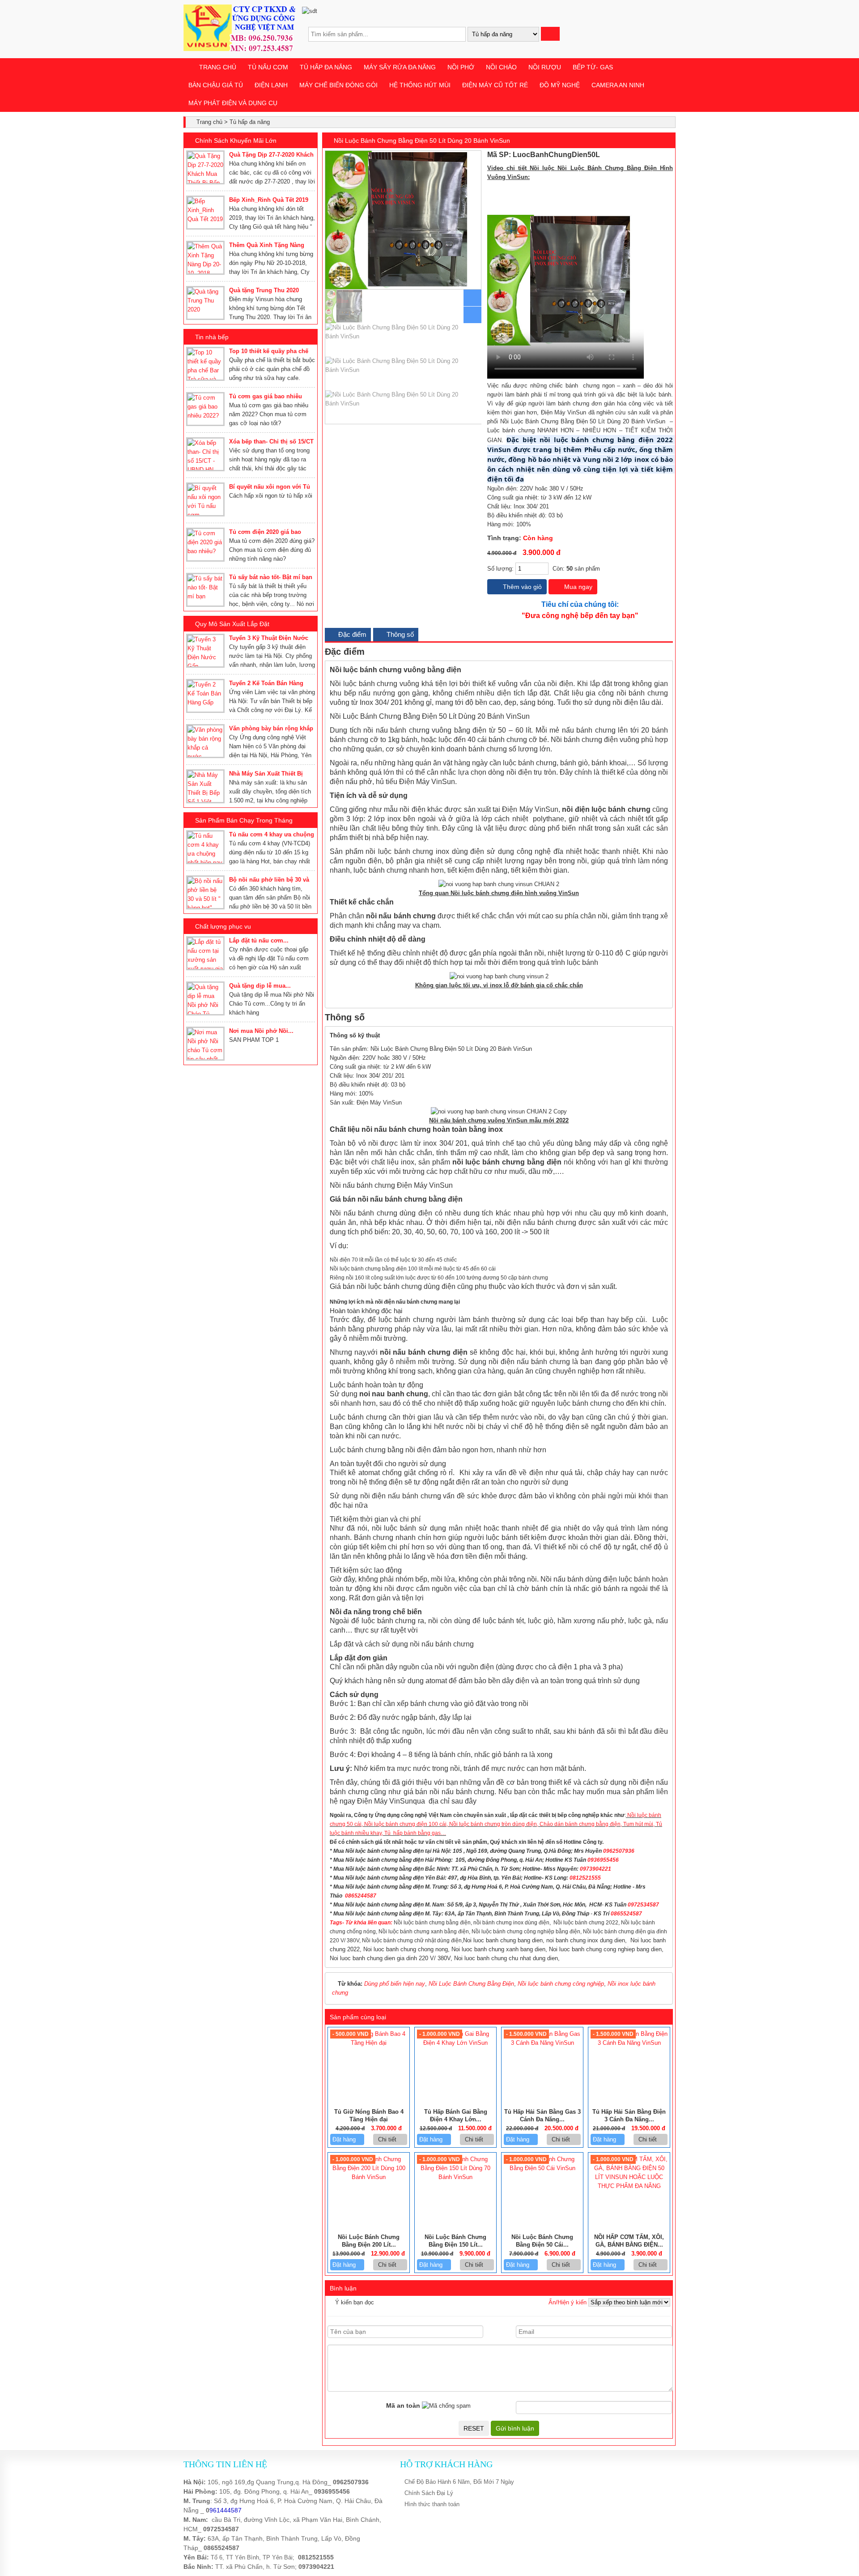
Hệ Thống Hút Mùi (420, 85)
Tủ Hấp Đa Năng (326, 67)
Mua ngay (577, 587)
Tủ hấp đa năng (250, 122)
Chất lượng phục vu (223, 926)
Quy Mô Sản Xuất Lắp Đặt (232, 624)
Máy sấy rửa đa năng (400, 67)
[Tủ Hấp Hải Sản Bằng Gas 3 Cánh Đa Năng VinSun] (542, 2043)
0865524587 (221, 2548)
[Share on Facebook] (641, 155)
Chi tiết (388, 2139)
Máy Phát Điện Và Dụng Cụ (233, 103)
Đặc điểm (351, 634)
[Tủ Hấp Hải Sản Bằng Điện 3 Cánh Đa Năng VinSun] (629, 2043)
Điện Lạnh (271, 85)
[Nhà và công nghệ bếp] (239, 49)
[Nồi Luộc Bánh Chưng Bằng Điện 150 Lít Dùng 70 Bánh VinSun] (455, 2177)
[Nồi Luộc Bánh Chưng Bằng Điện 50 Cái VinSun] (542, 2168)
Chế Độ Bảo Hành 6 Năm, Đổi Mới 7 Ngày (459, 2482)
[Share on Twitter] (651, 155)
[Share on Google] (661, 155)
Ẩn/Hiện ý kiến (568, 2302)
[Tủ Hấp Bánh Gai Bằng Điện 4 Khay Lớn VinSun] (455, 2043)
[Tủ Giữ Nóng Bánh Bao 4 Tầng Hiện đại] (369, 2043)
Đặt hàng (345, 2139)
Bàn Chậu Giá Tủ (216, 85)
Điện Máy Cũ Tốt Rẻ (495, 85)
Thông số (399, 634)
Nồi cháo (501, 67)
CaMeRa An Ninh (618, 85)
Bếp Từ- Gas (593, 67)
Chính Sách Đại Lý (429, 2493)
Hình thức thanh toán (432, 2504)
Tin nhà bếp (212, 337)
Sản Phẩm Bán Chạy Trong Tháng (244, 820)
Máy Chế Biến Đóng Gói (338, 85)
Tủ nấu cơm (268, 67)
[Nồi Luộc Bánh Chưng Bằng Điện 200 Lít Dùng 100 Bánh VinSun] (369, 2177)
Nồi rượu (545, 67)
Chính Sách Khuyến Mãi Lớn (236, 141)
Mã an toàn (403, 2405)
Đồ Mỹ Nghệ (560, 85)
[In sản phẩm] (669, 155)
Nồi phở (461, 67)
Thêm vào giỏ (521, 587)
